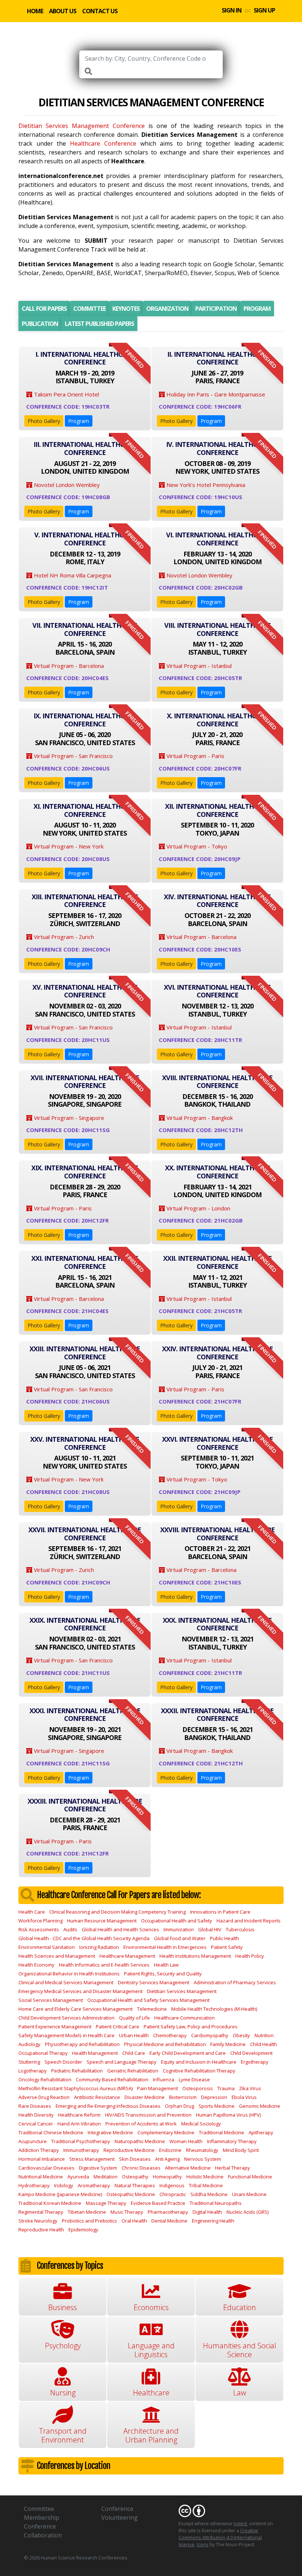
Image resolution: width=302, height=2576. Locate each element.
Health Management (95, 2053)
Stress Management (92, 2159)
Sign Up (264, 10)
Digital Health (207, 2212)
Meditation (106, 2177)
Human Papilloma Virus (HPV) (228, 2115)
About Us (63, 11)
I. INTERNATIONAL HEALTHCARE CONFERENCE (85, 358)
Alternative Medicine (188, 2168)
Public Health (224, 1938)
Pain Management (157, 2088)
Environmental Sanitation (47, 1947)
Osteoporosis (198, 2088)
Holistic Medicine (205, 2177)
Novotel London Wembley (66, 485)
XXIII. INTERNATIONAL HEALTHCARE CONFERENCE (85, 1353)
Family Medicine (228, 2044)
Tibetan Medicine (87, 2212)
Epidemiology (83, 2230)
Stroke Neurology (38, 2221)
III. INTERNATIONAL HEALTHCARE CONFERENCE (85, 448)
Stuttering (29, 2062)
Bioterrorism (183, 2097)
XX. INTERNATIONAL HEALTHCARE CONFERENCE (217, 1172)
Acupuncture (33, 2141)
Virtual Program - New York (68, 846)
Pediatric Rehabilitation (77, 2071)
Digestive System (98, 2168)
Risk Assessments (39, 1929)
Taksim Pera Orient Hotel (66, 394)
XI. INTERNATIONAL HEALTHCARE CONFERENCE (85, 810)
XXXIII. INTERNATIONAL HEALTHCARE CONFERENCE (85, 1805)
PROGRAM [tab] (257, 309)
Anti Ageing (167, 2159)
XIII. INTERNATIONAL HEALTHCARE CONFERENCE (85, 901)
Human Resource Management (102, 1921)
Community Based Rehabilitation (112, 2079)
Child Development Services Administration (66, 2018)
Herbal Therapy (233, 2168)
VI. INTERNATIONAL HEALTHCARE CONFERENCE (217, 539)
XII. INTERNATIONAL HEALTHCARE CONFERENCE (217, 810)
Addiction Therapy (39, 2150)
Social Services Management (51, 2000)
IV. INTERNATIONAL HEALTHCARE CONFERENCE (217, 448)
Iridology (64, 2185)
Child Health (264, 2044)
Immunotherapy (81, 2150)
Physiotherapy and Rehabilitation (82, 2044)
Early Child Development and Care (188, 2053)
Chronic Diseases (141, 2168)
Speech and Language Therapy (122, 2062)
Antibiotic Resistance (97, 2097)
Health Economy (36, 1965)
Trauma (226, 2088)
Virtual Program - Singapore (68, 1118)
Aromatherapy (94, 2185)
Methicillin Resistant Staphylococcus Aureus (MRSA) (75, 2088)
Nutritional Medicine (41, 2177)
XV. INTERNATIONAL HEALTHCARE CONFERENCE (85, 991)
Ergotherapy (255, 2062)
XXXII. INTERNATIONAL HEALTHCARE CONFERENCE (217, 1715)
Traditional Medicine (222, 2132)
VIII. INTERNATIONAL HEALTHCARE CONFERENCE (217, 629)
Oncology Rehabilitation (45, 2079)
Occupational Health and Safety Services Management (148, 2000)
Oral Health (134, 2221)
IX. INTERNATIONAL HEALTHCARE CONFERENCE (85, 720)
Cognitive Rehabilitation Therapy (199, 2071)
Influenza (164, 2079)
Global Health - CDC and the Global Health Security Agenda (84, 1938)
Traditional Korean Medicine (50, 2203)
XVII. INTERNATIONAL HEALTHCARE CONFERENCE (85, 1082)
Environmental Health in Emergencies (165, 1947)
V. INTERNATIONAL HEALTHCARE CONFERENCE (85, 539)
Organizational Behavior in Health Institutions (69, 1974)
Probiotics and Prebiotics (89, 2221)
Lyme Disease (194, 2079)
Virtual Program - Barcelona (68, 666)
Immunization (179, 1929)
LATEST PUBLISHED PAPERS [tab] (99, 324)
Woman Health (186, 2141)
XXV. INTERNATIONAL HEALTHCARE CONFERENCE (85, 1443)
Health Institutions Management (195, 1956)
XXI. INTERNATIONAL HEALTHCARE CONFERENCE (85, 1262)
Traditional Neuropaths (216, 2203)
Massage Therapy (106, 2203)
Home (35, 11)
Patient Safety (227, 1947)
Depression (214, 2097)
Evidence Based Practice (158, 2203)
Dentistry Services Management (154, 1982)
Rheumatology (202, 2150)
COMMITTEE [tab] (89, 309)
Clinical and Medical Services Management (66, 1982)
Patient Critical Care (117, 2027)
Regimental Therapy (41, 2212)
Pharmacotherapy (168, 2212)
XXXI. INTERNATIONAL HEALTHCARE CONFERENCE (85, 1715)
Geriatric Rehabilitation (133, 2071)
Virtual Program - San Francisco (73, 756)
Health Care (32, 1912)
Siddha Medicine (209, 2194)
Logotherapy (33, 2071)
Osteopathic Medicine (131, 2194)
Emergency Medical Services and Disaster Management (80, 1991)
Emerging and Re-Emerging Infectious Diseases (108, 2106)
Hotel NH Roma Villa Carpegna (72, 575)
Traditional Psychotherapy (81, 2141)
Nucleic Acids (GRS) (247, 2212)
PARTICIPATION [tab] (216, 309)
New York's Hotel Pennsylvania (205, 485)
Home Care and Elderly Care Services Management (75, 2009)
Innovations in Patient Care (220, 1912)
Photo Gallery (44, 421)
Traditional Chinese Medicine (51, 2132)
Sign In (232, 10)
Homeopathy (167, 2177)
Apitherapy (261, 2132)
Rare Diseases (35, 2106)
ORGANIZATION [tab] (167, 309)
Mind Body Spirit (241, 2150)
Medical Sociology (201, 2124)
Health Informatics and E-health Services (104, 1965)
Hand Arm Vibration (79, 2124)
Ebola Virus (244, 2097)
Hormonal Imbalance (42, 2159)
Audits (70, 1929)
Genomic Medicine (260, 2106)
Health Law (166, 1965)
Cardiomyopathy (210, 2035)
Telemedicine (152, 2009)
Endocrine (170, 2150)
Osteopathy (135, 2177)
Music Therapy (127, 2212)
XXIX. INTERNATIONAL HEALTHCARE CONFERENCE (85, 1624)
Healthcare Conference (103, 143)
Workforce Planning (41, 1921)
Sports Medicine (217, 2106)
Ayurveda (78, 2177)
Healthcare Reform (79, 2115)
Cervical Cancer (36, 2124)
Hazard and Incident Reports (249, 1921)
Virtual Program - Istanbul (198, 666)
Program (79, 421)
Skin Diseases (135, 2159)
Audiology (29, 2044)
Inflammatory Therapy (232, 2141)
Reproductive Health (41, 2230)
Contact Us (100, 11)
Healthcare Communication (185, 2018)
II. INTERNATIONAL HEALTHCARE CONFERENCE (217, 358)
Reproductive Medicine (129, 2150)
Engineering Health (213, 2221)
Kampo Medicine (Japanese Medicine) (60, 2194)
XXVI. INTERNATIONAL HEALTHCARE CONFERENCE (217, 1443)
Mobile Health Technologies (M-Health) (214, 2009)
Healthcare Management (127, 1956)
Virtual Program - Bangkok (199, 1118)
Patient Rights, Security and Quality (163, 1974)
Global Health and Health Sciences (120, 1929)
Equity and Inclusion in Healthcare (199, 2062)
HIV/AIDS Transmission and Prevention (148, 2115)
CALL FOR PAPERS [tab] (44, 309)
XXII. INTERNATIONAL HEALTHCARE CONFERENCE (217, 1262)
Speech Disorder (63, 2062)
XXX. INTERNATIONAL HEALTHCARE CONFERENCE (217, 1624)
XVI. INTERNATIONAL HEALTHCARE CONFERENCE (217, 991)
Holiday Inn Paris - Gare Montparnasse (215, 394)
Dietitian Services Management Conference (82, 126)
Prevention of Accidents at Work (141, 2124)
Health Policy (250, 1956)
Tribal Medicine (206, 2185)
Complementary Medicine (166, 2132)
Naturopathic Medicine (140, 2141)
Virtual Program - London (198, 1208)
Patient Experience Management (55, 2027)
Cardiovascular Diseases (46, 2168)
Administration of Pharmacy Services (235, 1982)
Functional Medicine (250, 2177)
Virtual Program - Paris (195, 756)
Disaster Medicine (145, 2097)
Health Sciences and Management (57, 1956)
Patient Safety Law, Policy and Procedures (191, 2027)
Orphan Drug (180, 2106)
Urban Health (134, 2035)
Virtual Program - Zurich (63, 937)
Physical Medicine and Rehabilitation (165, 2044)
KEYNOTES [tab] (126, 309)
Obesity (241, 2035)
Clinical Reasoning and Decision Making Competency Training (117, 1912)
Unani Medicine (249, 2194)
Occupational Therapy (43, 2053)
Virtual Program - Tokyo (196, 846)
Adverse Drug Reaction (44, 2097)
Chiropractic (173, 2194)
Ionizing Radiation (99, 1947)
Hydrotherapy (34, 2185)
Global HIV (210, 1929)
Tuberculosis (240, 1929)
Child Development (251, 2053)
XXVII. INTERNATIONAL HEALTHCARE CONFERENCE (85, 1534)
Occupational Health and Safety (177, 1921)
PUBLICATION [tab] (40, 324)
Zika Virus (250, 2088)
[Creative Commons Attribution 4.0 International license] (228, 2511)
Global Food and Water (180, 1938)
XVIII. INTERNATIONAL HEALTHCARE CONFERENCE (217, 1082)
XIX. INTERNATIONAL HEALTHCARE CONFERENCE (85, 1172)
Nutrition (264, 2035)
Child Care (134, 2053)
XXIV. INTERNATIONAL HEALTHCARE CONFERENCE (217, 1353)
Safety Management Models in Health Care (66, 2035)
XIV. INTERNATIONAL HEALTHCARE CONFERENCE (217, 901)
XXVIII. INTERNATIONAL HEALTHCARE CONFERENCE (217, 1534)
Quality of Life (134, 2018)
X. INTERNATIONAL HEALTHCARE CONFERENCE (217, 720)
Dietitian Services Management (182, 1991)
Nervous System (203, 2159)
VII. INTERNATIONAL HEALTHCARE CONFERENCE (85, 629)
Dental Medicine (169, 2221)
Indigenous (172, 2185)
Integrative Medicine (110, 2132)
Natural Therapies (135, 2185)
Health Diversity (36, 2115)
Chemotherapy (170, 2035)
